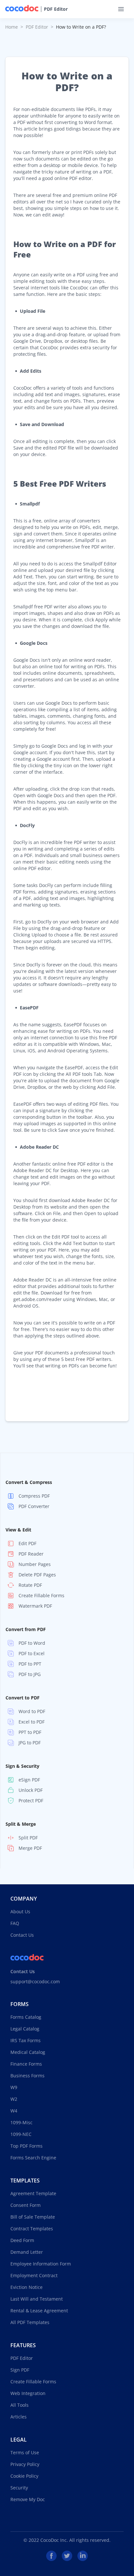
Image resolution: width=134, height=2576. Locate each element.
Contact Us (22, 1935)
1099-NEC (21, 2134)
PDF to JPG (30, 1674)
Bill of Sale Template (33, 2217)
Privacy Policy (25, 2464)
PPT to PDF (30, 1732)
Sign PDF (20, 2370)
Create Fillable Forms (41, 1595)
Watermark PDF (35, 1606)
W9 (14, 2087)
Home (12, 27)
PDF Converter (34, 1506)
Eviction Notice (27, 2287)
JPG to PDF (30, 1743)
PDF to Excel (32, 1653)
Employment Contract (34, 2275)
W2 (14, 2099)
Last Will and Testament (37, 2299)
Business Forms (27, 2076)
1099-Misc (21, 2122)
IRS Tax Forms (26, 2040)
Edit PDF (27, 1543)
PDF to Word (32, 1643)
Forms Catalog (26, 2017)
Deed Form (22, 2240)
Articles (19, 2417)
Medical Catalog (28, 2052)
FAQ (15, 1923)
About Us (20, 1911)
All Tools (20, 2405)
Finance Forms (26, 2064)
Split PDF (28, 1838)
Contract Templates (32, 2229)
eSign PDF (29, 1780)
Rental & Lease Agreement (39, 2311)
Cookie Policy (24, 2476)
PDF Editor (56, 9)
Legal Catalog (25, 2029)
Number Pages (35, 1564)
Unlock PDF (31, 1790)
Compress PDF (34, 1496)
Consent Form (26, 2205)
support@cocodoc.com (35, 1981)
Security (19, 2488)
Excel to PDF (32, 1722)
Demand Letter (27, 2252)
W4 (14, 2111)
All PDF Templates (30, 2322)
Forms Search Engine (33, 2158)
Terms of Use (25, 2452)
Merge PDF (30, 1848)
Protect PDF (31, 1800)
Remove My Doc (28, 2499)
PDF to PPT (30, 1664)
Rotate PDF (30, 1585)
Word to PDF (32, 1711)
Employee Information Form (41, 2264)
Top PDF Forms (27, 2146)
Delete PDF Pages (37, 1575)
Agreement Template (33, 2193)
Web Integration (28, 2393)
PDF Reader (31, 1554)
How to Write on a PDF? (81, 27)
